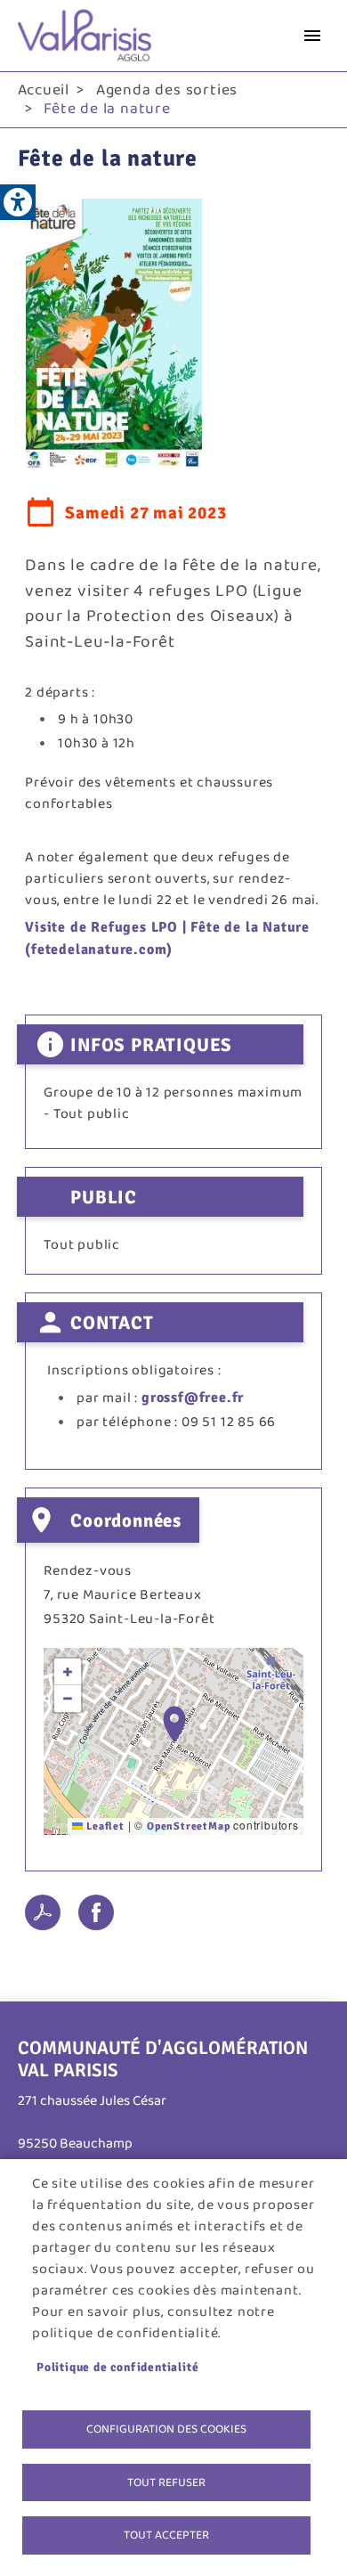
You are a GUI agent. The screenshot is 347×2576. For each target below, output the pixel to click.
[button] (174, 1724)
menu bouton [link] (312, 36)
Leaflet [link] (103, 1826)
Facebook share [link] (96, 1912)
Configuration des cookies (166, 2429)
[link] (18, 202)
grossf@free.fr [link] (193, 1398)
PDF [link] (43, 1912)
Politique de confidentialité (117, 2367)
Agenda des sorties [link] (167, 90)
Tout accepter (166, 2535)
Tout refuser (166, 2482)
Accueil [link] (44, 90)
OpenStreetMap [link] (188, 1826)
